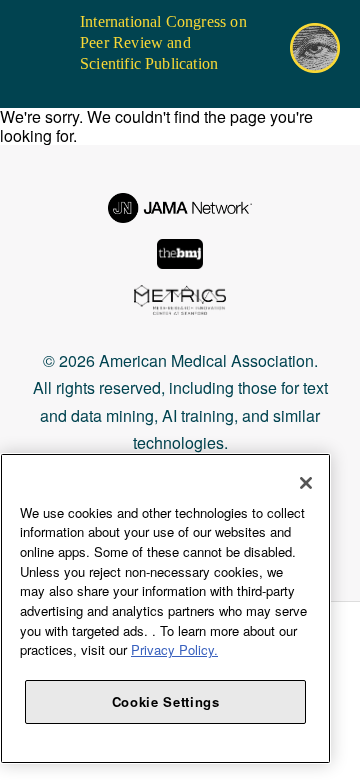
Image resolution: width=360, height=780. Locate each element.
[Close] (306, 483)
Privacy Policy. (174, 649)
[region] (165, 608)
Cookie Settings (166, 701)
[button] (29, 24)
